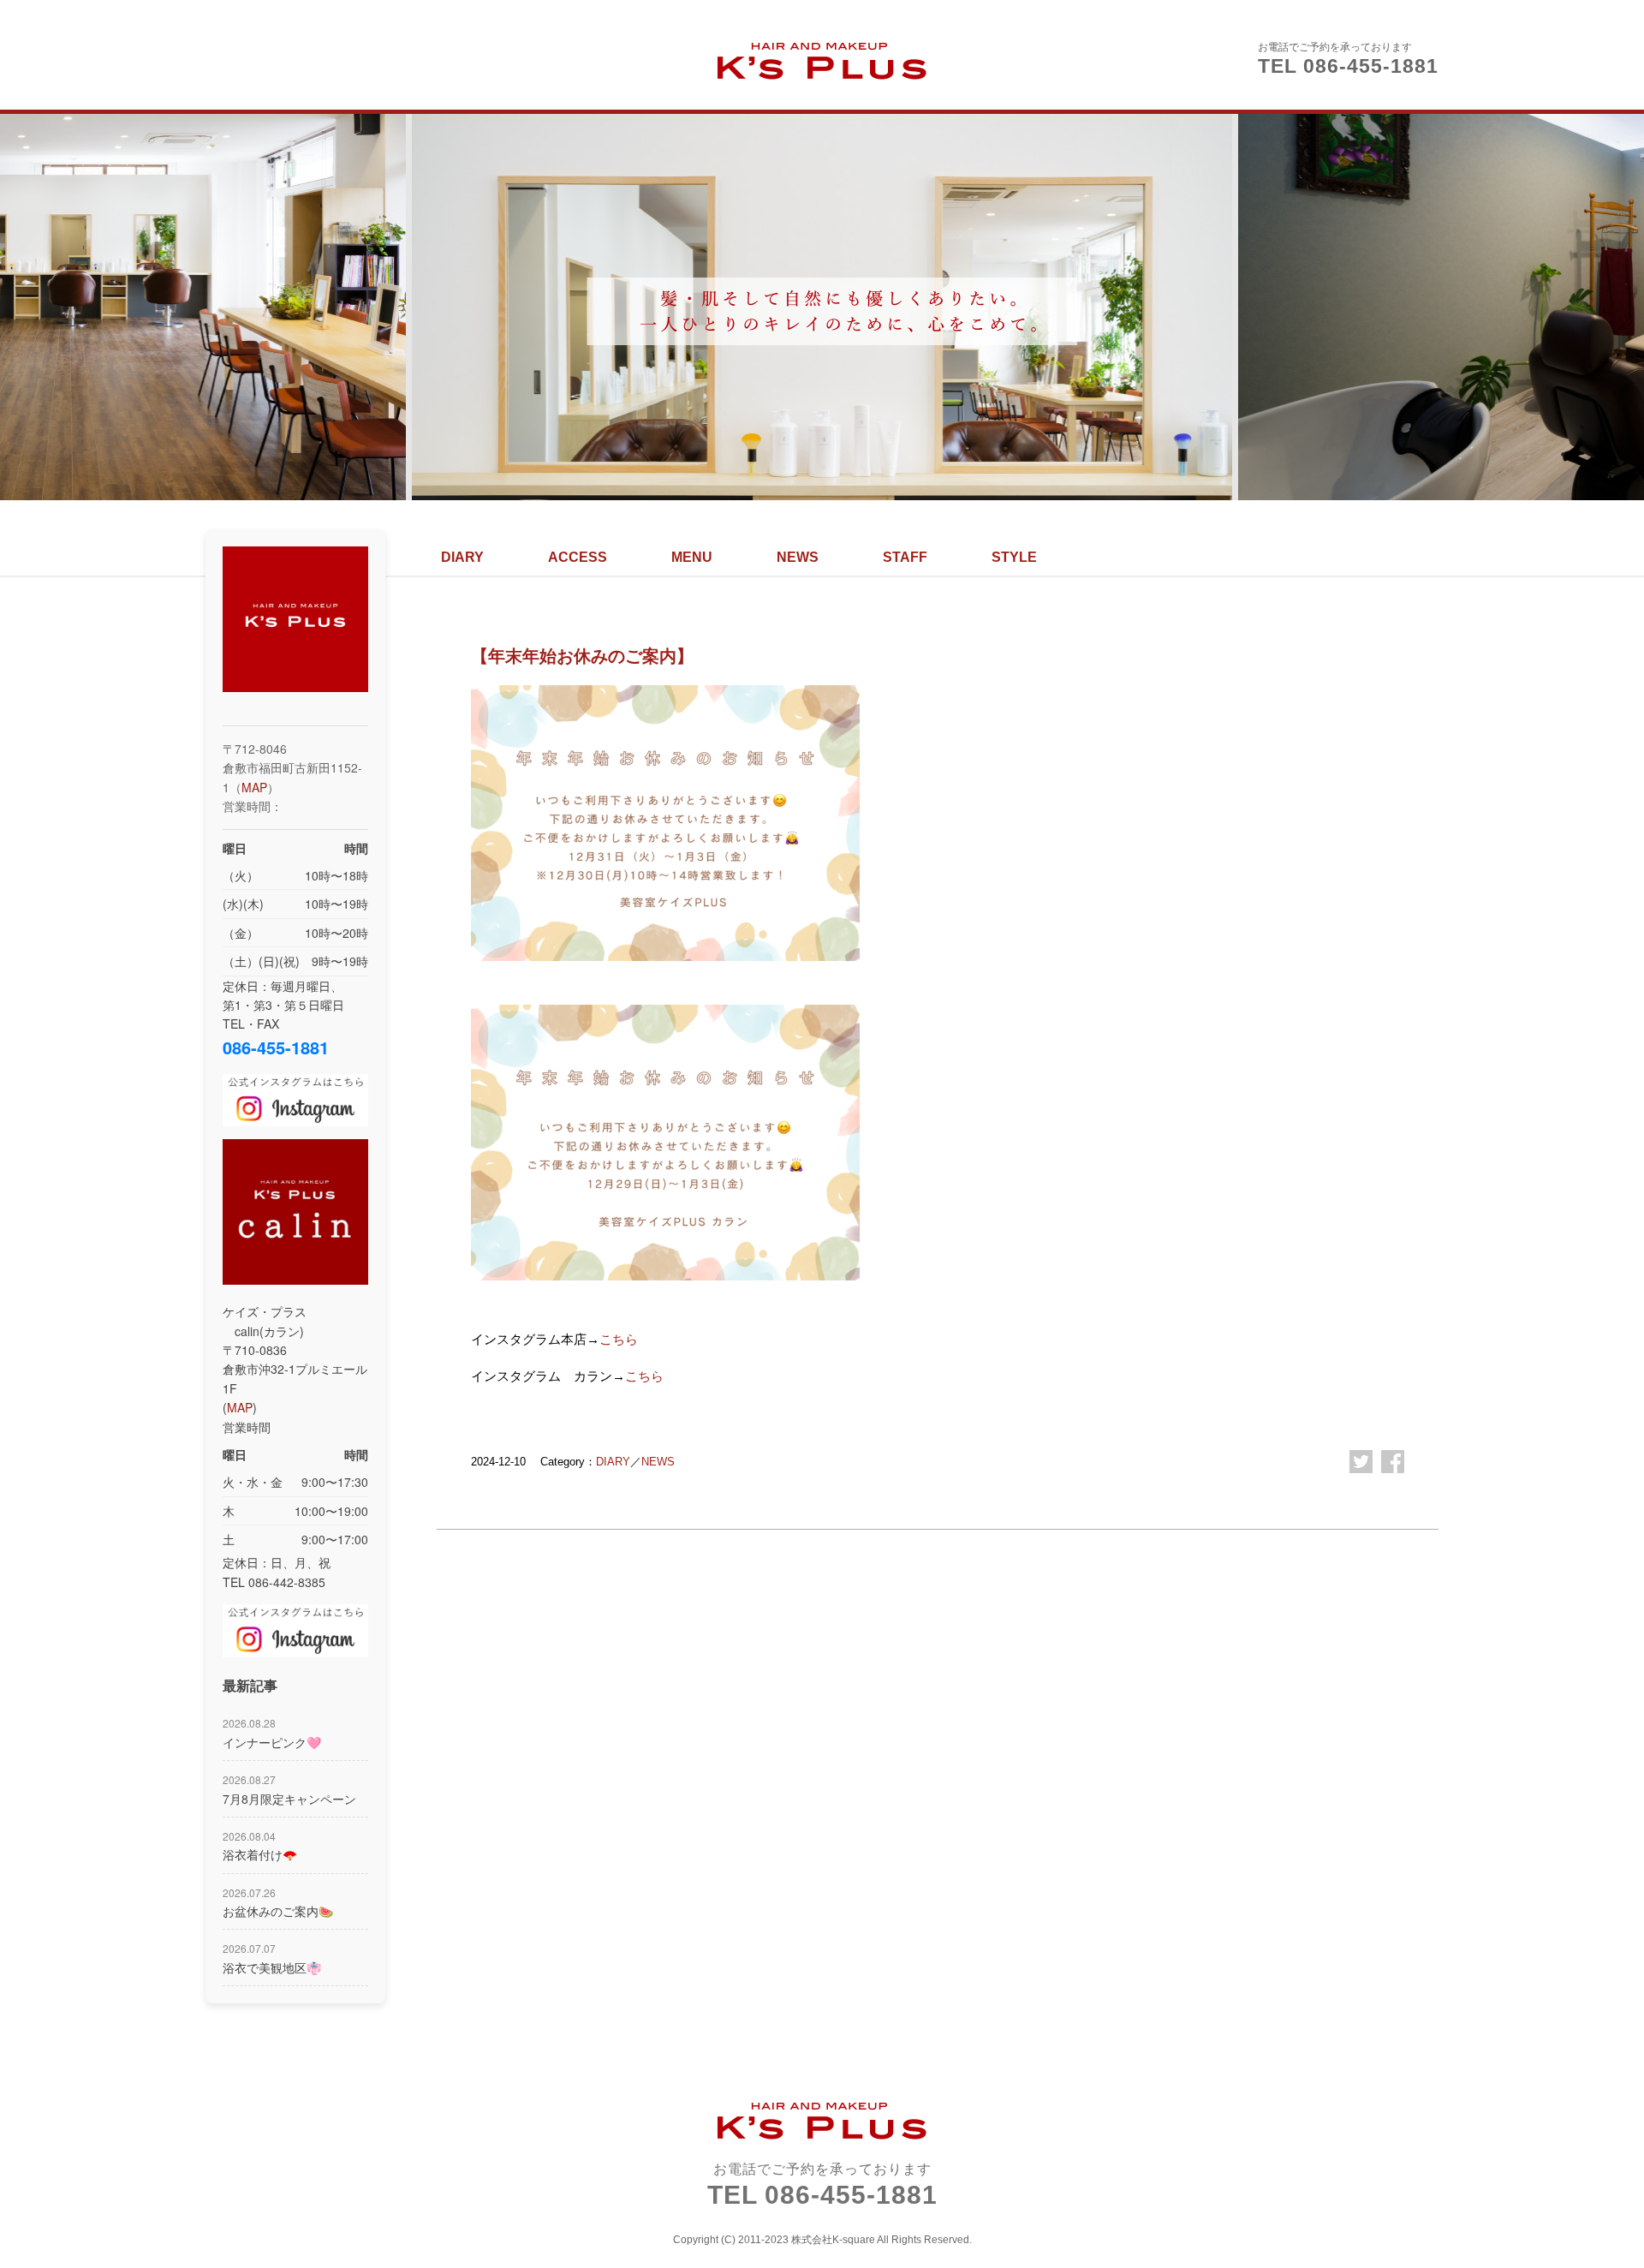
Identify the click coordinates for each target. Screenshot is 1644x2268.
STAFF (905, 557)
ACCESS (578, 557)
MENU (692, 557)
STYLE (1014, 557)
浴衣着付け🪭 (260, 1846)
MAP (254, 787)
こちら (619, 1339)
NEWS (798, 557)
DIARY (462, 557)
